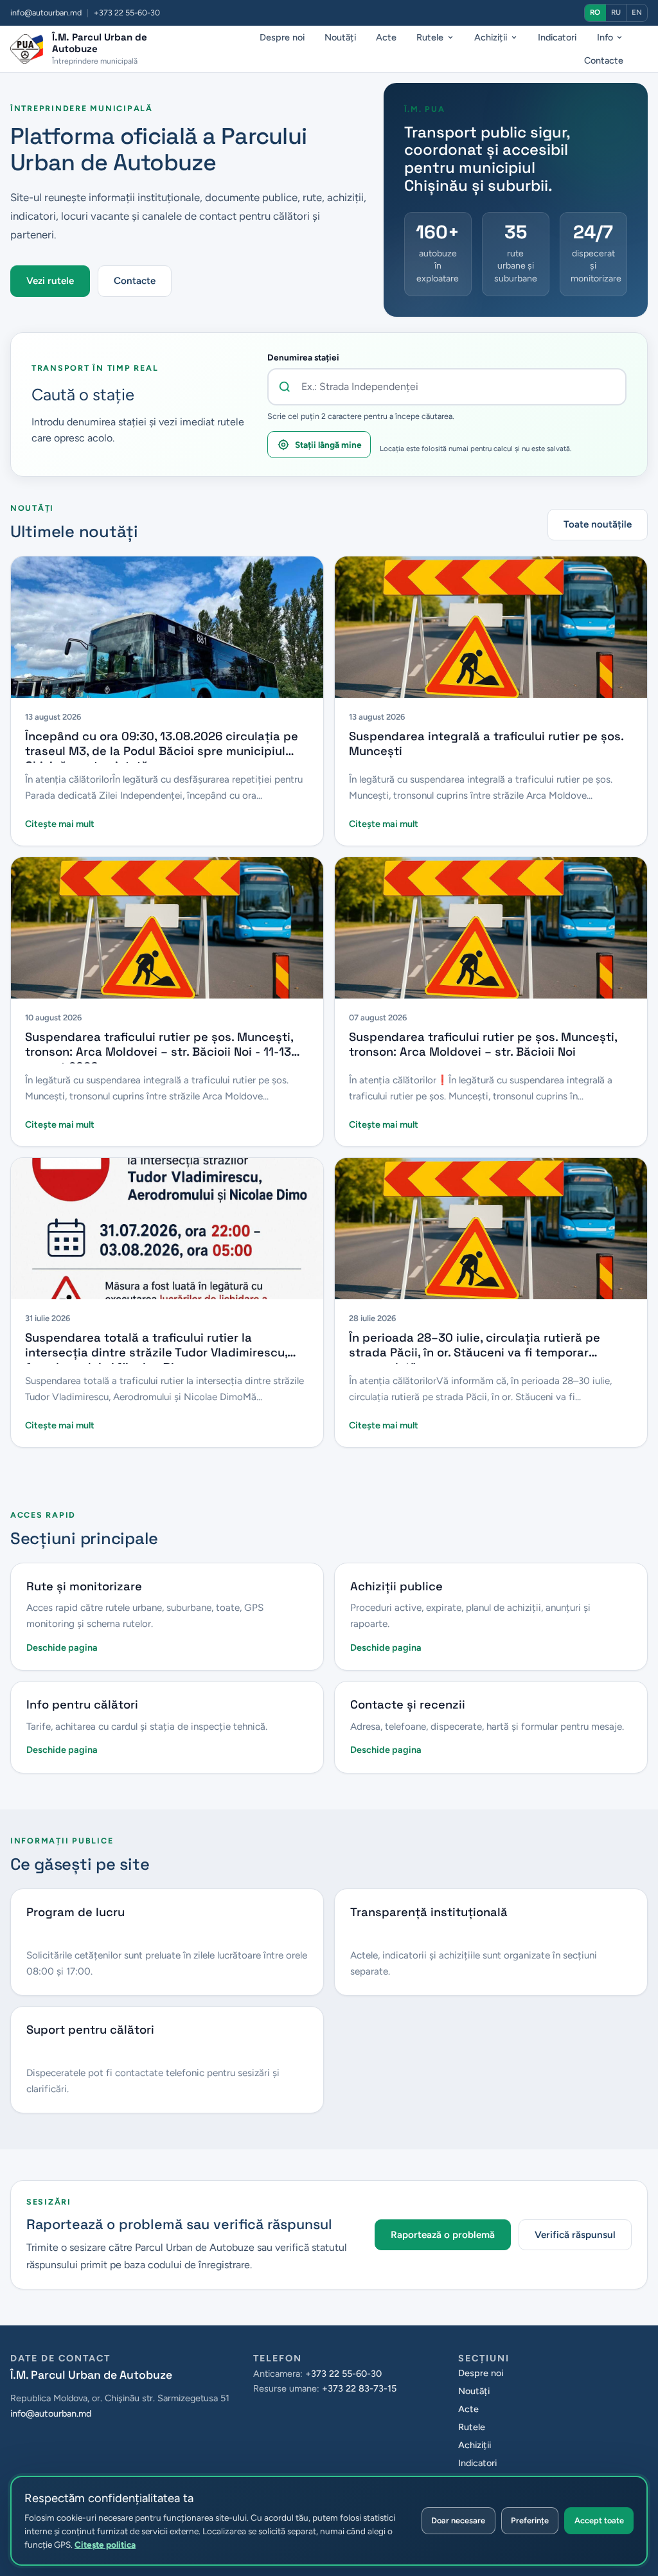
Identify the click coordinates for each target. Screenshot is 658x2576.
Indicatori (557, 37)
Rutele (430, 37)
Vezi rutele (50, 281)
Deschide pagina (62, 1648)
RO (595, 12)
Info (605, 37)
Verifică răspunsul (575, 2235)
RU (616, 12)
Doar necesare (458, 2520)
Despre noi (282, 37)
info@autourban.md (46, 13)
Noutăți (340, 37)
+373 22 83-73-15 (359, 2388)
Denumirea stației (303, 357)
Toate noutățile (598, 524)
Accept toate (599, 2520)
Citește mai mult (60, 824)
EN (637, 12)
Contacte (604, 60)
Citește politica (105, 2545)
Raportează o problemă (443, 2235)
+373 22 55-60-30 (343, 2374)
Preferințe (530, 2520)
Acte (386, 37)
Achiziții (491, 37)
